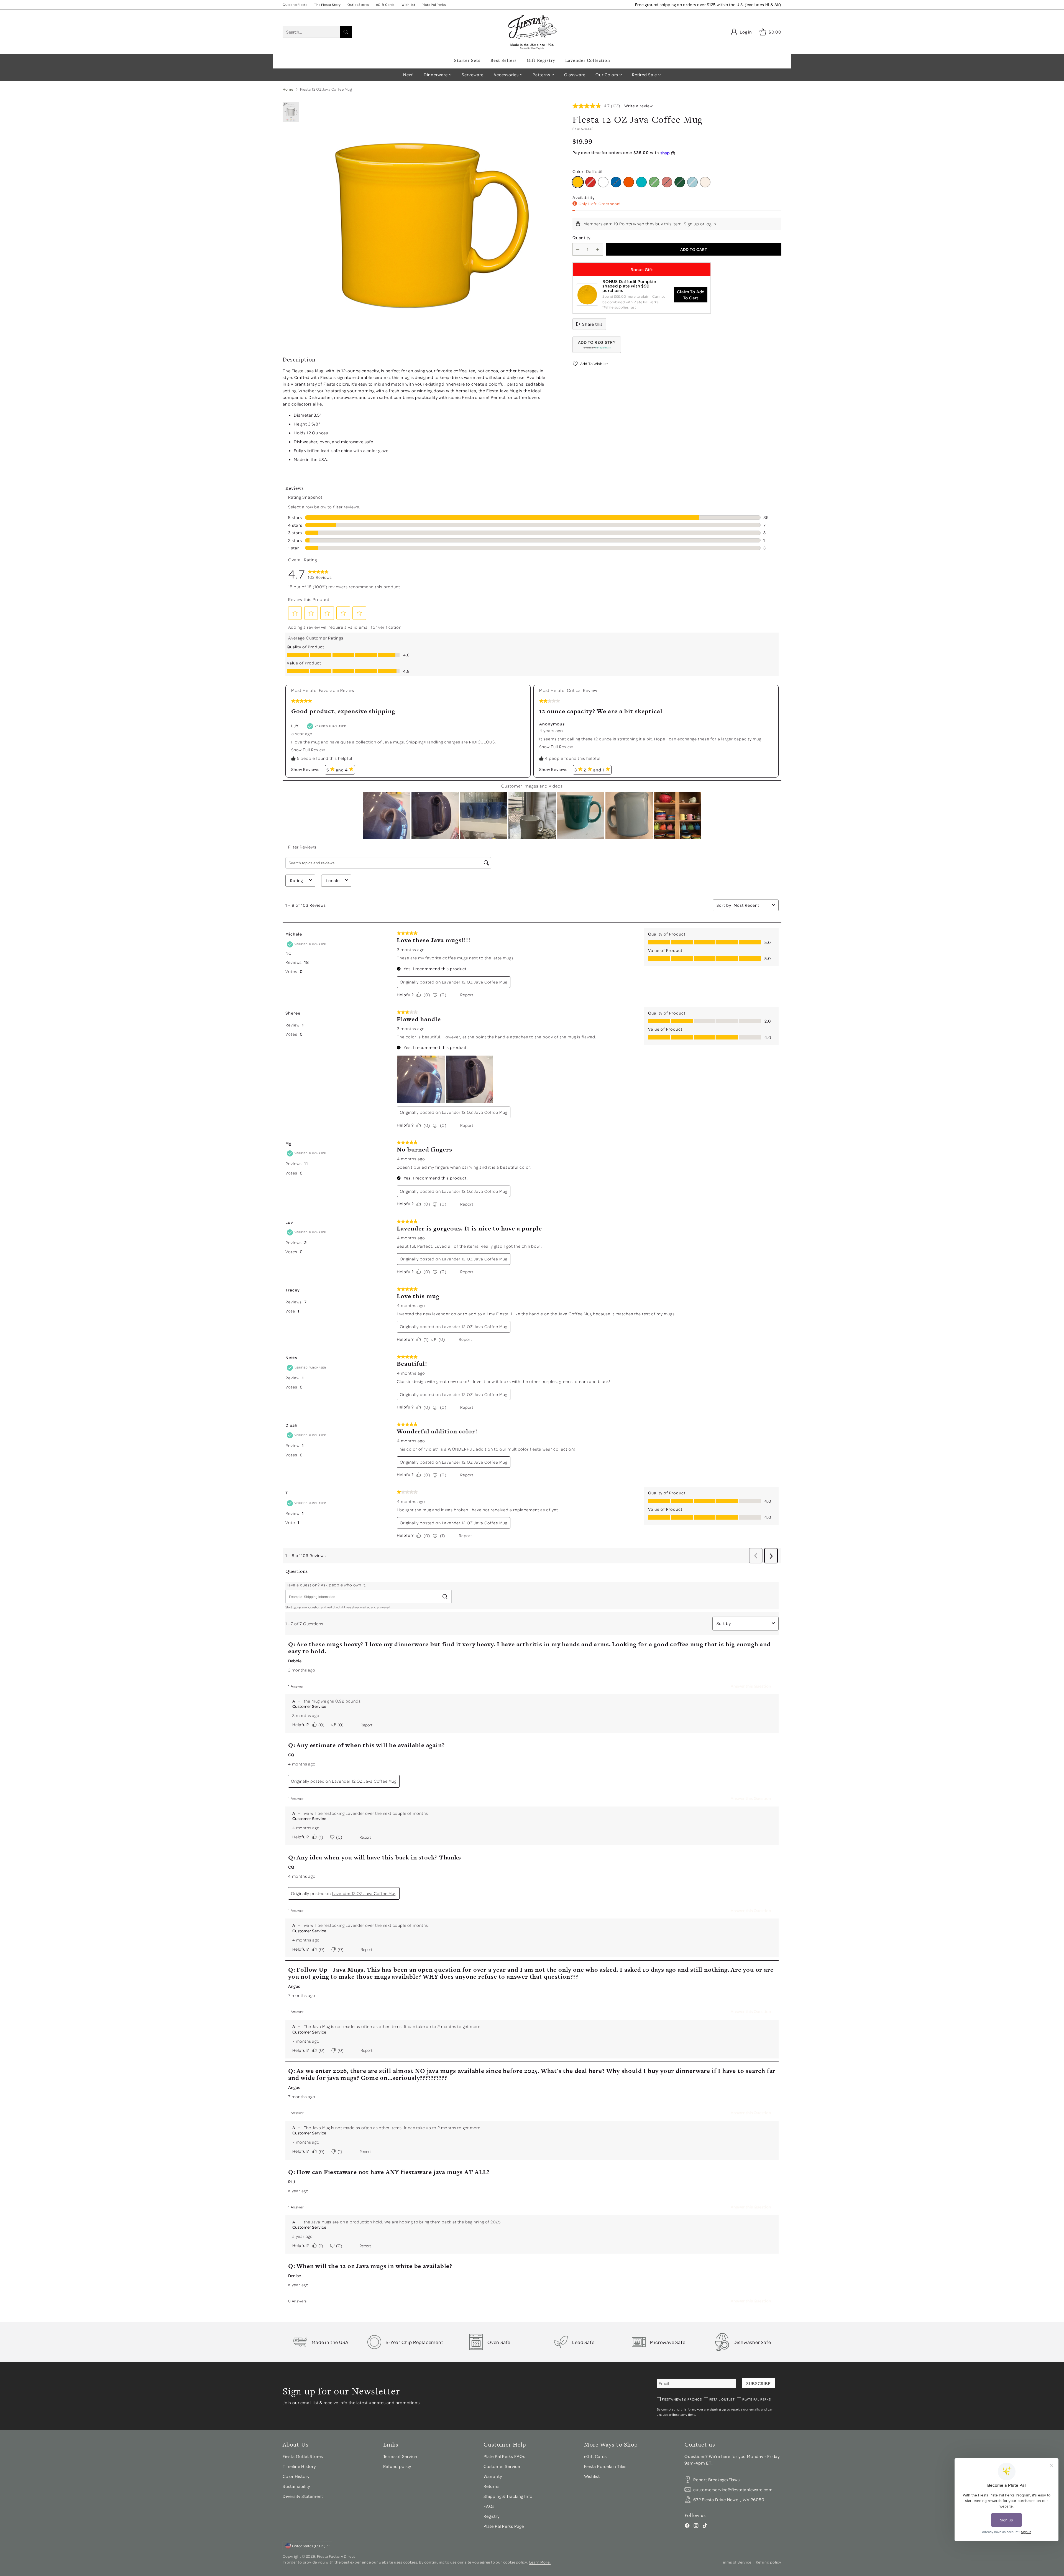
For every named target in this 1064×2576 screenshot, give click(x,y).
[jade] (680, 182)
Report (467, 995)
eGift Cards (596, 2456)
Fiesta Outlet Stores (303, 2456)
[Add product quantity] (598, 249)
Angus (294, 1986)
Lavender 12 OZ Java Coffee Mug (475, 982)
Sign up (691, 224)
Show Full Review (310, 750)
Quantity (581, 238)
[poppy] (629, 182)
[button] (597, 345)
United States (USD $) (309, 2546)
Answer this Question (751, 1686)
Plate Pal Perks (757, 2399)
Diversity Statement (303, 2496)
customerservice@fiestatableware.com (733, 2490)
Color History (296, 2476)
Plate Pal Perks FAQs (504, 2456)
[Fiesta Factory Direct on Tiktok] (705, 2526)
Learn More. (540, 2562)
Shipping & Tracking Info (508, 2496)
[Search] (346, 32)
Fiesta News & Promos (682, 2399)
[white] (603, 182)
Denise (295, 2276)
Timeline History (300, 2466)
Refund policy (397, 2466)
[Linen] (705, 182)
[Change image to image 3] (291, 112)
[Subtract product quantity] (578, 249)
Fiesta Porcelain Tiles (605, 2466)
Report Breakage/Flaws (717, 2480)
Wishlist (592, 2476)
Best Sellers (504, 60)
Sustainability (296, 2486)
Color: (587, 171)
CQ (291, 1755)
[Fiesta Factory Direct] (532, 32)
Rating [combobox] (296, 881)
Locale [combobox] (333, 881)
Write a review (639, 106)
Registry (491, 2516)
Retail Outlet (722, 2399)
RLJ (291, 2182)
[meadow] (654, 182)
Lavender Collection (588, 60)
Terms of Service (400, 2456)
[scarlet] (590, 182)
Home (288, 89)
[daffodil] (578, 182)
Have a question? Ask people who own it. (326, 1585)
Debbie (295, 1661)
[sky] (692, 182)
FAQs (489, 2506)
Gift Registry (541, 60)
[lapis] (616, 182)
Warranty (493, 2476)
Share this (592, 324)
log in (711, 224)
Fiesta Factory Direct (336, 2556)
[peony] (667, 182)
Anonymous (552, 724)
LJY (295, 726)
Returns (492, 2486)
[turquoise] (641, 182)
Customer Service (309, 1706)
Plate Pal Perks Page (504, 2526)
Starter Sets (467, 60)
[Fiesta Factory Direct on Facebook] (687, 2526)
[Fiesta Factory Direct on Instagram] (696, 2526)
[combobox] (752, 905)
